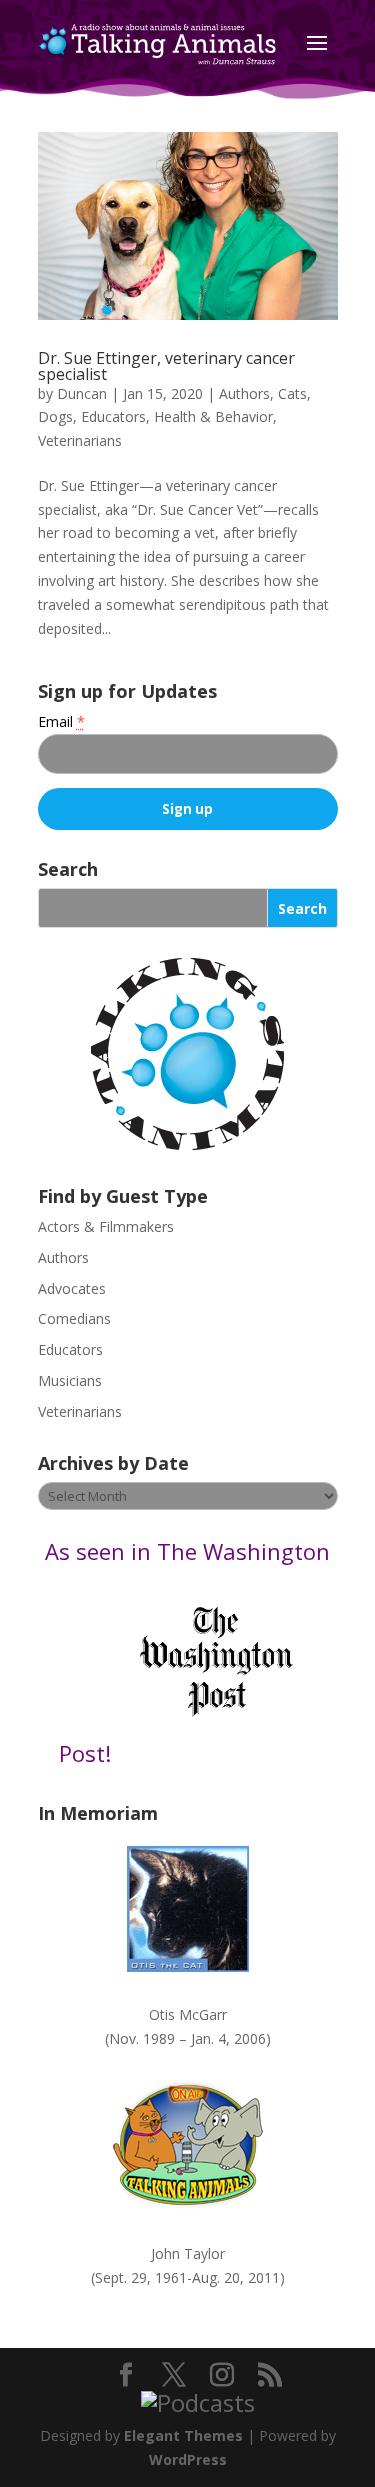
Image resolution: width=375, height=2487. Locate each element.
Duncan (82, 393)
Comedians (74, 1318)
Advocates (72, 1288)
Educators (113, 416)
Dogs (55, 416)
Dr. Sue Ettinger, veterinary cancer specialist (166, 366)
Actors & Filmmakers (106, 1226)
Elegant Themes (183, 2435)
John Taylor (188, 2253)
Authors (244, 393)
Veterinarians (80, 440)
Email (61, 721)
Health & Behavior (213, 416)
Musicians (70, 1380)
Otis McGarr (188, 2014)
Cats (292, 393)
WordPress (188, 2459)
